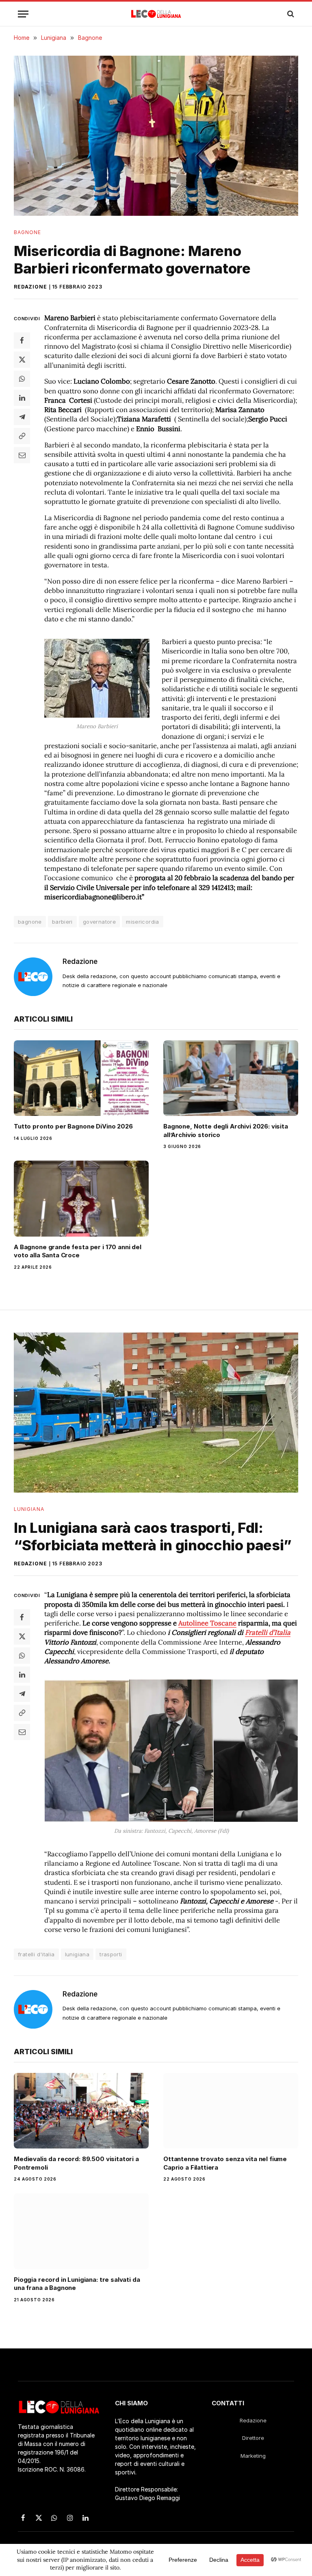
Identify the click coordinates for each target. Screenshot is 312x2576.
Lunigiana (29, 1509)
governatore (99, 922)
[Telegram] (22, 417)
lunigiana (77, 1954)
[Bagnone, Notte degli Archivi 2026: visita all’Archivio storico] (231, 1078)
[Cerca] (290, 14)
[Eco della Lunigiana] (156, 14)
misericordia (143, 922)
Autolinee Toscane (207, 1623)
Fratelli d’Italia (268, 1632)
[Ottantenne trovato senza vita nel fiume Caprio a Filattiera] (231, 2111)
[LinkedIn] (22, 398)
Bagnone (28, 232)
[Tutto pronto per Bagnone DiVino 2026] (81, 1078)
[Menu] (23, 14)
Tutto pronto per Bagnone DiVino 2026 (73, 1126)
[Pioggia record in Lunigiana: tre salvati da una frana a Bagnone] (81, 2231)
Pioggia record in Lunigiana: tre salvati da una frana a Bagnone (77, 2284)
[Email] (22, 455)
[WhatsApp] (22, 379)
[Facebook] (22, 341)
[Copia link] (22, 436)
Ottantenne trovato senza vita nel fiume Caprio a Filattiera (225, 2163)
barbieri (62, 922)
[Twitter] (22, 360)
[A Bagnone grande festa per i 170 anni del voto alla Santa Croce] (81, 1199)
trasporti (111, 1954)
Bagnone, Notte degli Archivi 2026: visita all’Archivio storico (226, 1130)
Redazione (30, 287)
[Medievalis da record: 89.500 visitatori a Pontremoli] (81, 2111)
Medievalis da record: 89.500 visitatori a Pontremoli (76, 2163)
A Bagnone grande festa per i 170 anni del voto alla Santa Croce (78, 1251)
